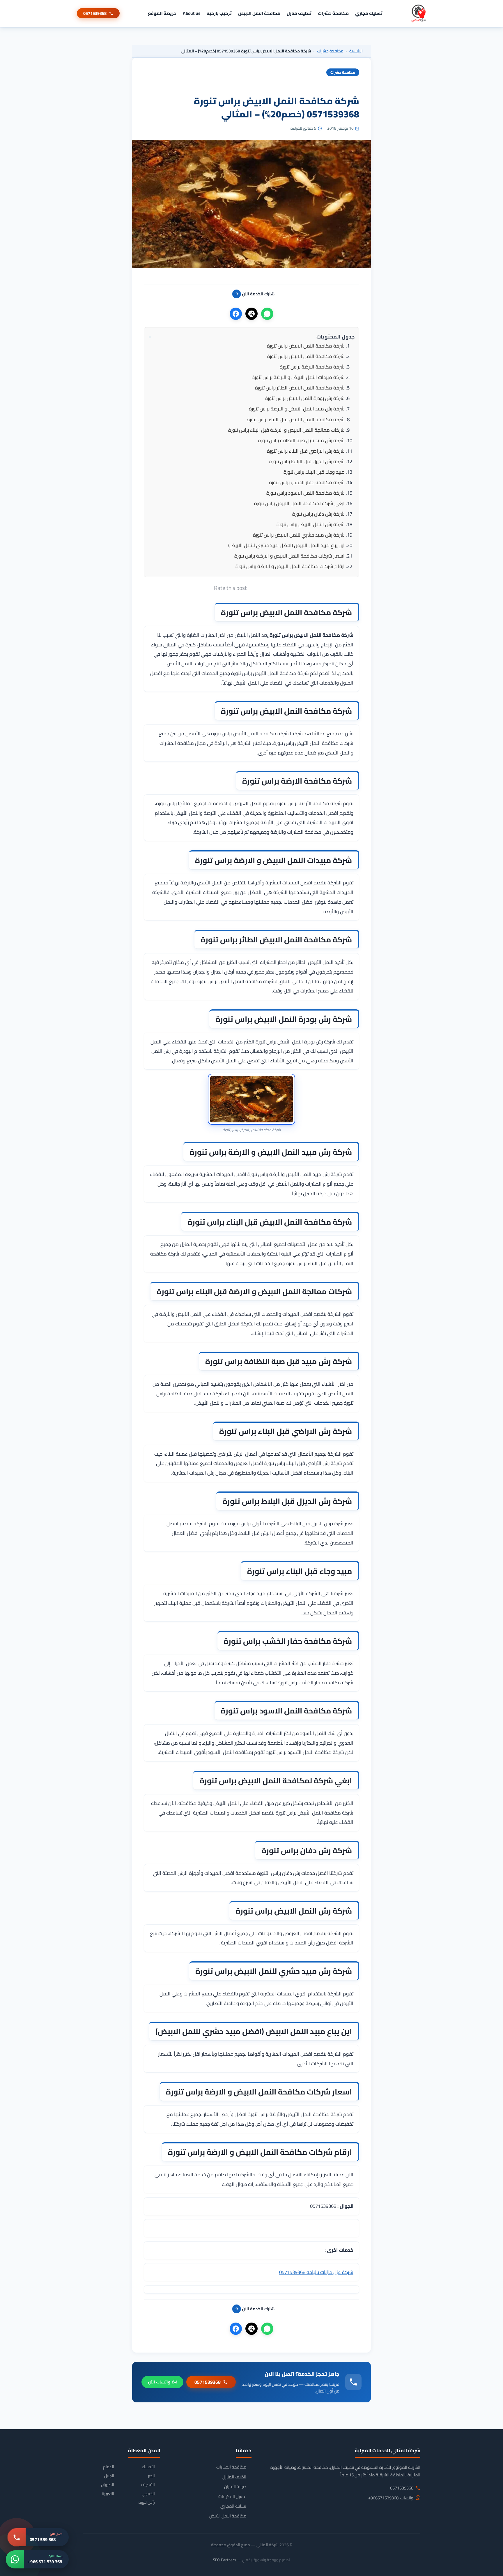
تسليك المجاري (233, 2506)
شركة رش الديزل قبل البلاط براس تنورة (307, 461)
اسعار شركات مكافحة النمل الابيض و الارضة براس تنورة (289, 556)
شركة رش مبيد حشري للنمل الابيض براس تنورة (299, 535)
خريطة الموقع (162, 13)
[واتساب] (267, 314)
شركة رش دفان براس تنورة (318, 514)
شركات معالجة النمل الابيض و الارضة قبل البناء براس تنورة (286, 430)
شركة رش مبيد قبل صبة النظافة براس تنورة (301, 440)
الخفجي (148, 2494)
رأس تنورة (147, 2502)
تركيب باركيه (219, 13)
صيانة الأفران (235, 2487)
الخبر (151, 2476)
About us (192, 13)
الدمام (109, 2467)
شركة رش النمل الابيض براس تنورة (311, 524)
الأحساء (148, 2467)
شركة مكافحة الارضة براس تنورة (312, 367)
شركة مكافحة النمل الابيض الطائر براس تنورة (300, 388)
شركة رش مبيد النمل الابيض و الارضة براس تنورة (297, 409)
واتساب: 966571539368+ (391, 2498)
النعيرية (108, 2494)
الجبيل (109, 2476)
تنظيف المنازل (234, 2477)
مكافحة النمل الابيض (259, 13)
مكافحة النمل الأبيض (228, 2516)
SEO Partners (225, 2560)
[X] (251, 314)
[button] (251, 337)
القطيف (148, 2485)
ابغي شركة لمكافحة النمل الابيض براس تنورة (299, 503)
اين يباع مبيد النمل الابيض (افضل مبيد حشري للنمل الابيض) (286, 545)
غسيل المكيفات (232, 2496)
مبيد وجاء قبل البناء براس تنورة (314, 472)
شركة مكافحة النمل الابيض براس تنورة (306, 346)
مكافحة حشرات (333, 13)
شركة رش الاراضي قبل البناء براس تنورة (306, 451)
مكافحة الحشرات (231, 2467)
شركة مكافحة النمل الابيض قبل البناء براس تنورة (296, 419)
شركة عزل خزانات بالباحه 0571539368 (316, 2272)
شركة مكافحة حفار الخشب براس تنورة (307, 482)
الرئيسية (356, 51)
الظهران (108, 2485)
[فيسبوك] (236, 314)
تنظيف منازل (299, 13)
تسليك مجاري (369, 13)
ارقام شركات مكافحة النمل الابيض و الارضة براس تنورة (290, 566)
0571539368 (95, 13)
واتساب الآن (159, 2382)
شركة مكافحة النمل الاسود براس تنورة (305, 493)
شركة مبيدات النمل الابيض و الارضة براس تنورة (298, 377)
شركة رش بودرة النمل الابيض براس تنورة (305, 398)
